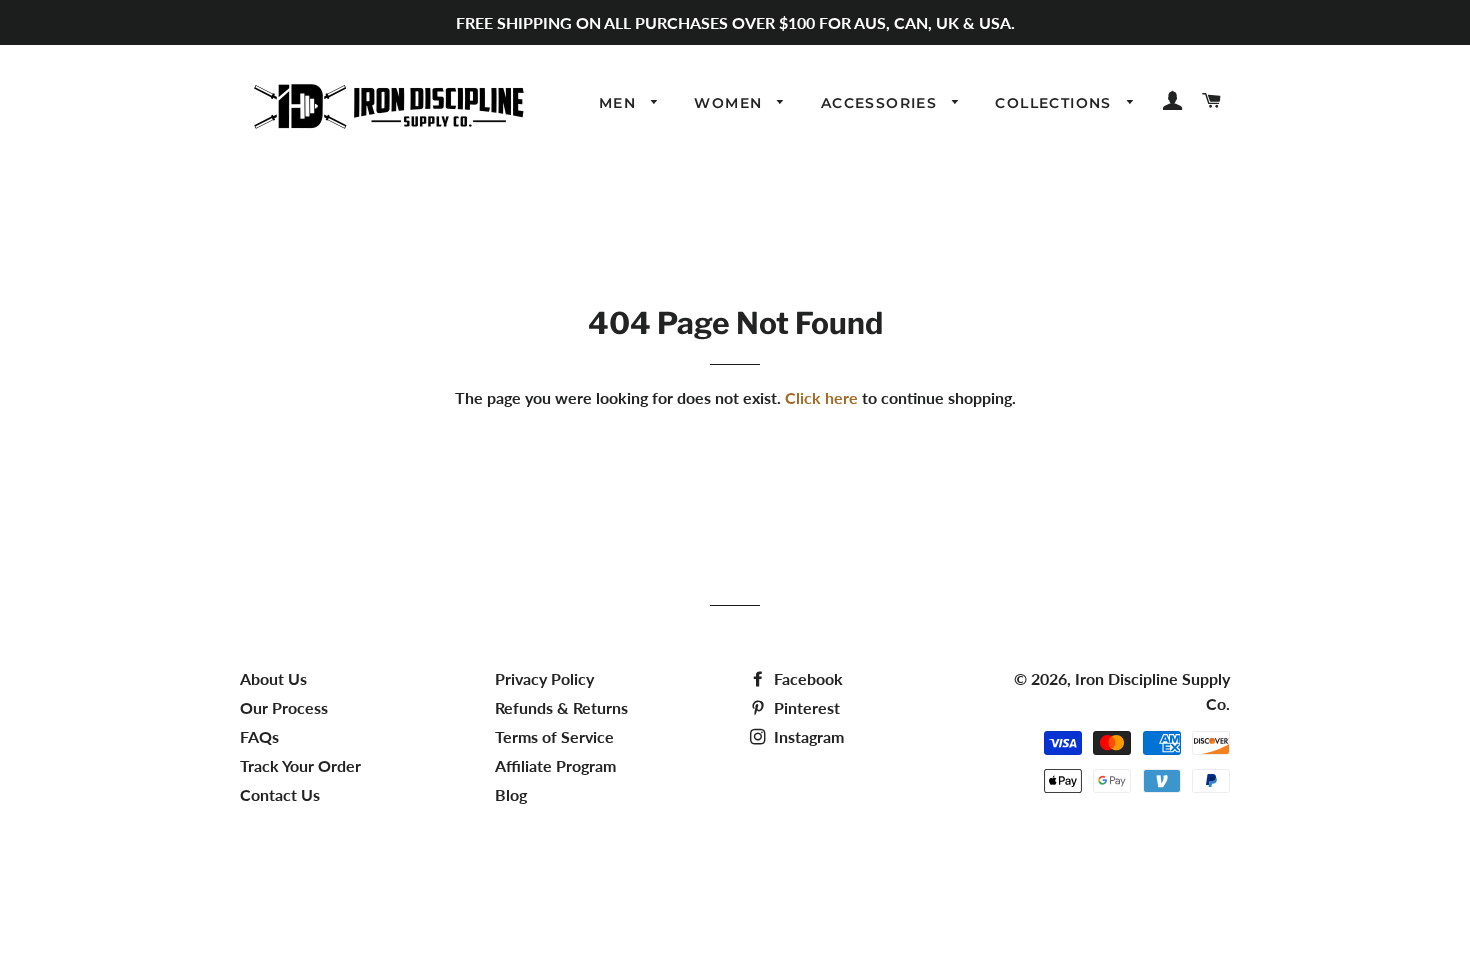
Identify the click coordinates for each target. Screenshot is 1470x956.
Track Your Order (300, 765)
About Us (273, 678)
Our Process (284, 707)
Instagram (807, 736)
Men (620, 103)
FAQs (259, 736)
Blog (511, 794)
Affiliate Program (555, 765)
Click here (821, 397)
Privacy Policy (544, 678)
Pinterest (805, 707)
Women (730, 103)
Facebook (806, 678)
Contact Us (280, 794)
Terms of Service (554, 736)
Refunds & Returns (561, 707)
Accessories (882, 103)
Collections (1056, 103)
